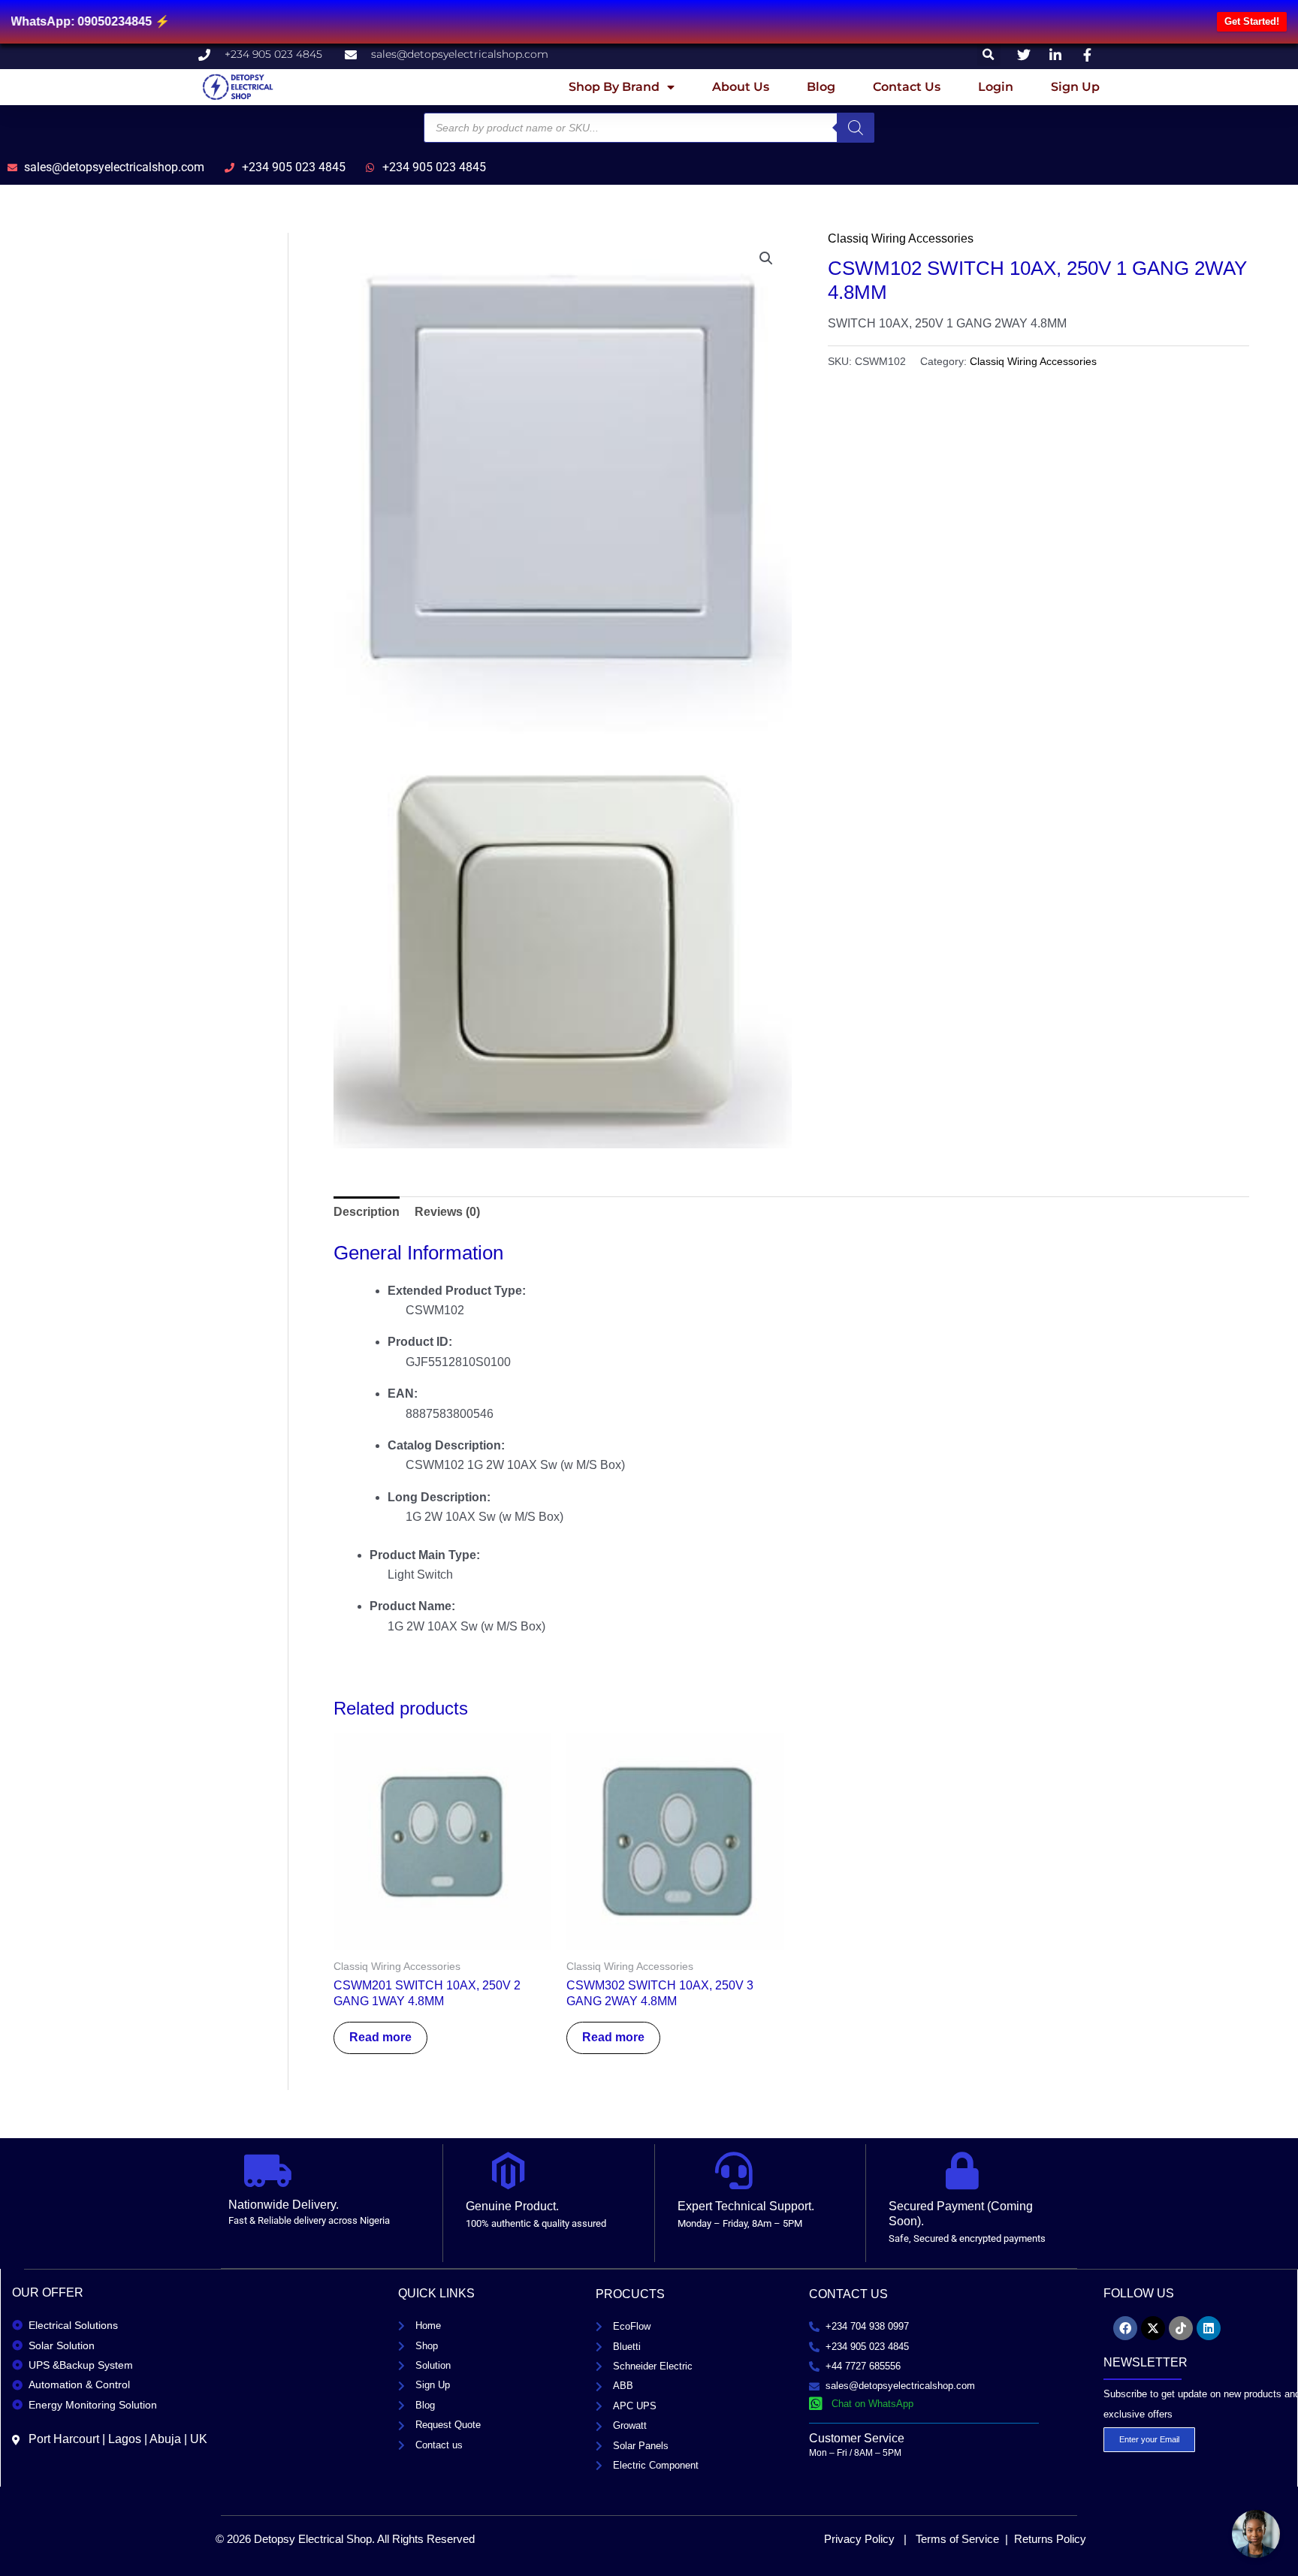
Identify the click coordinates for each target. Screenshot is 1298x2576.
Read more (380, 2037)
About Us (741, 87)
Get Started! (1252, 21)
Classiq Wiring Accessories (901, 238)
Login (996, 87)
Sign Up (1075, 87)
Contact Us (907, 87)
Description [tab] (367, 1212)
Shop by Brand (614, 87)
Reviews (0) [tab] (447, 1212)
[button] (989, 54)
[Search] (856, 128)
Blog (821, 87)
